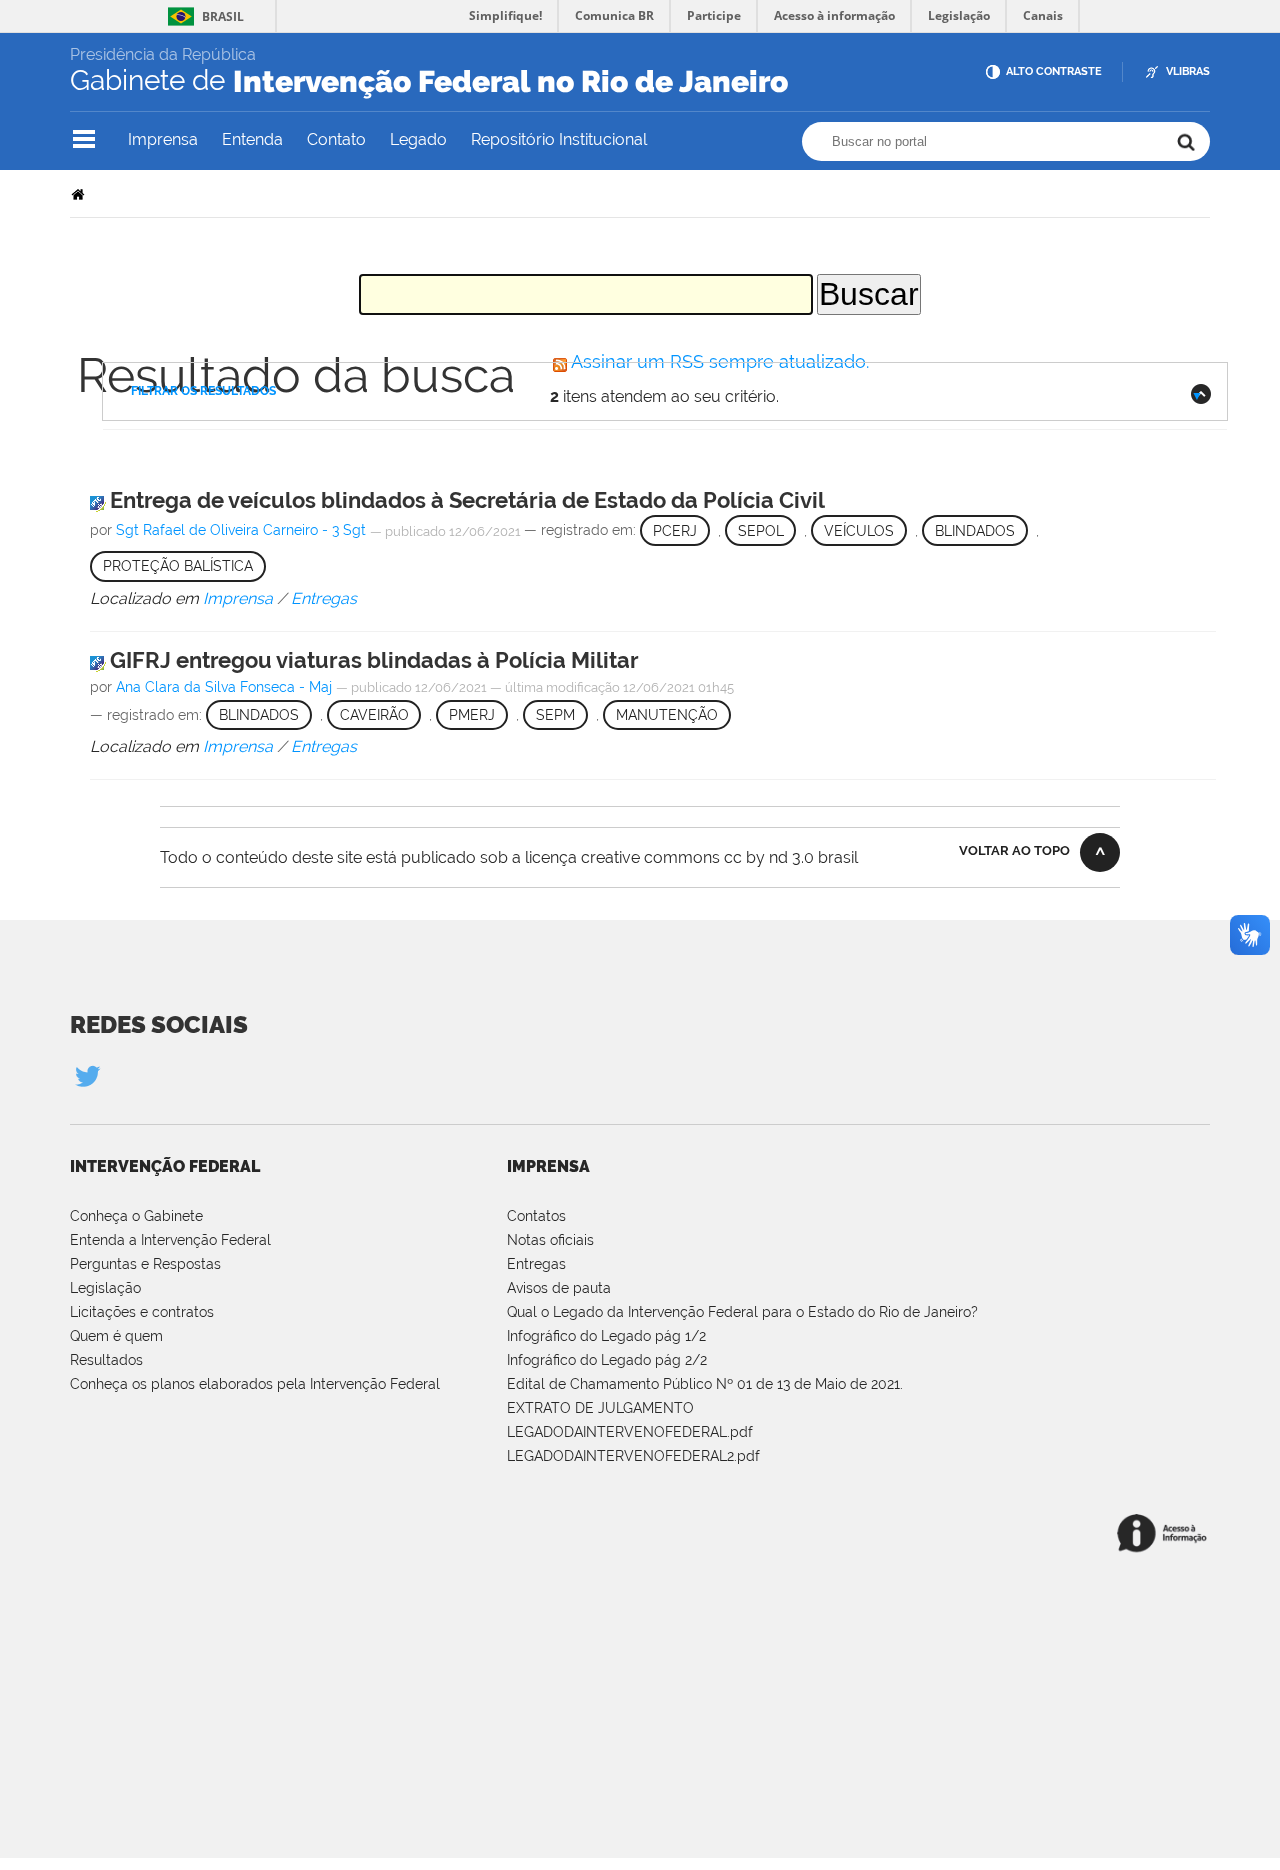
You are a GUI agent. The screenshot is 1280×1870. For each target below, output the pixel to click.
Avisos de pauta (559, 1288)
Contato (336, 139)
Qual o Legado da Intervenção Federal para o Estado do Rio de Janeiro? (742, 1312)
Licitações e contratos (142, 1312)
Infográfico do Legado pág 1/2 (606, 1336)
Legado (418, 139)
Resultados (106, 1360)
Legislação (105, 1288)
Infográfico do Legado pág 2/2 (607, 1360)
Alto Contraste (1054, 71)
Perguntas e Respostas (145, 1264)
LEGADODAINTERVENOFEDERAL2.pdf (633, 1456)
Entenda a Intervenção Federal (170, 1240)
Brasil (223, 16)
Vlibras (1188, 71)
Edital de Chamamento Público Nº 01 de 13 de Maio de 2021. (705, 1384)
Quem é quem (116, 1336)
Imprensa (163, 139)
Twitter (87, 1075)
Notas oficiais (550, 1240)
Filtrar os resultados (203, 391)
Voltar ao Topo (1014, 850)
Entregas (536, 1264)
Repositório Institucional (559, 139)
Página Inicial (80, 193)
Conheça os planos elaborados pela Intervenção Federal (255, 1384)
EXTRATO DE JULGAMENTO (600, 1408)
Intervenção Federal (165, 1166)
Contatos (536, 1216)
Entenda (252, 139)
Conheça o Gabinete (136, 1216)
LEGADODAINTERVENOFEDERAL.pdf (630, 1432)
